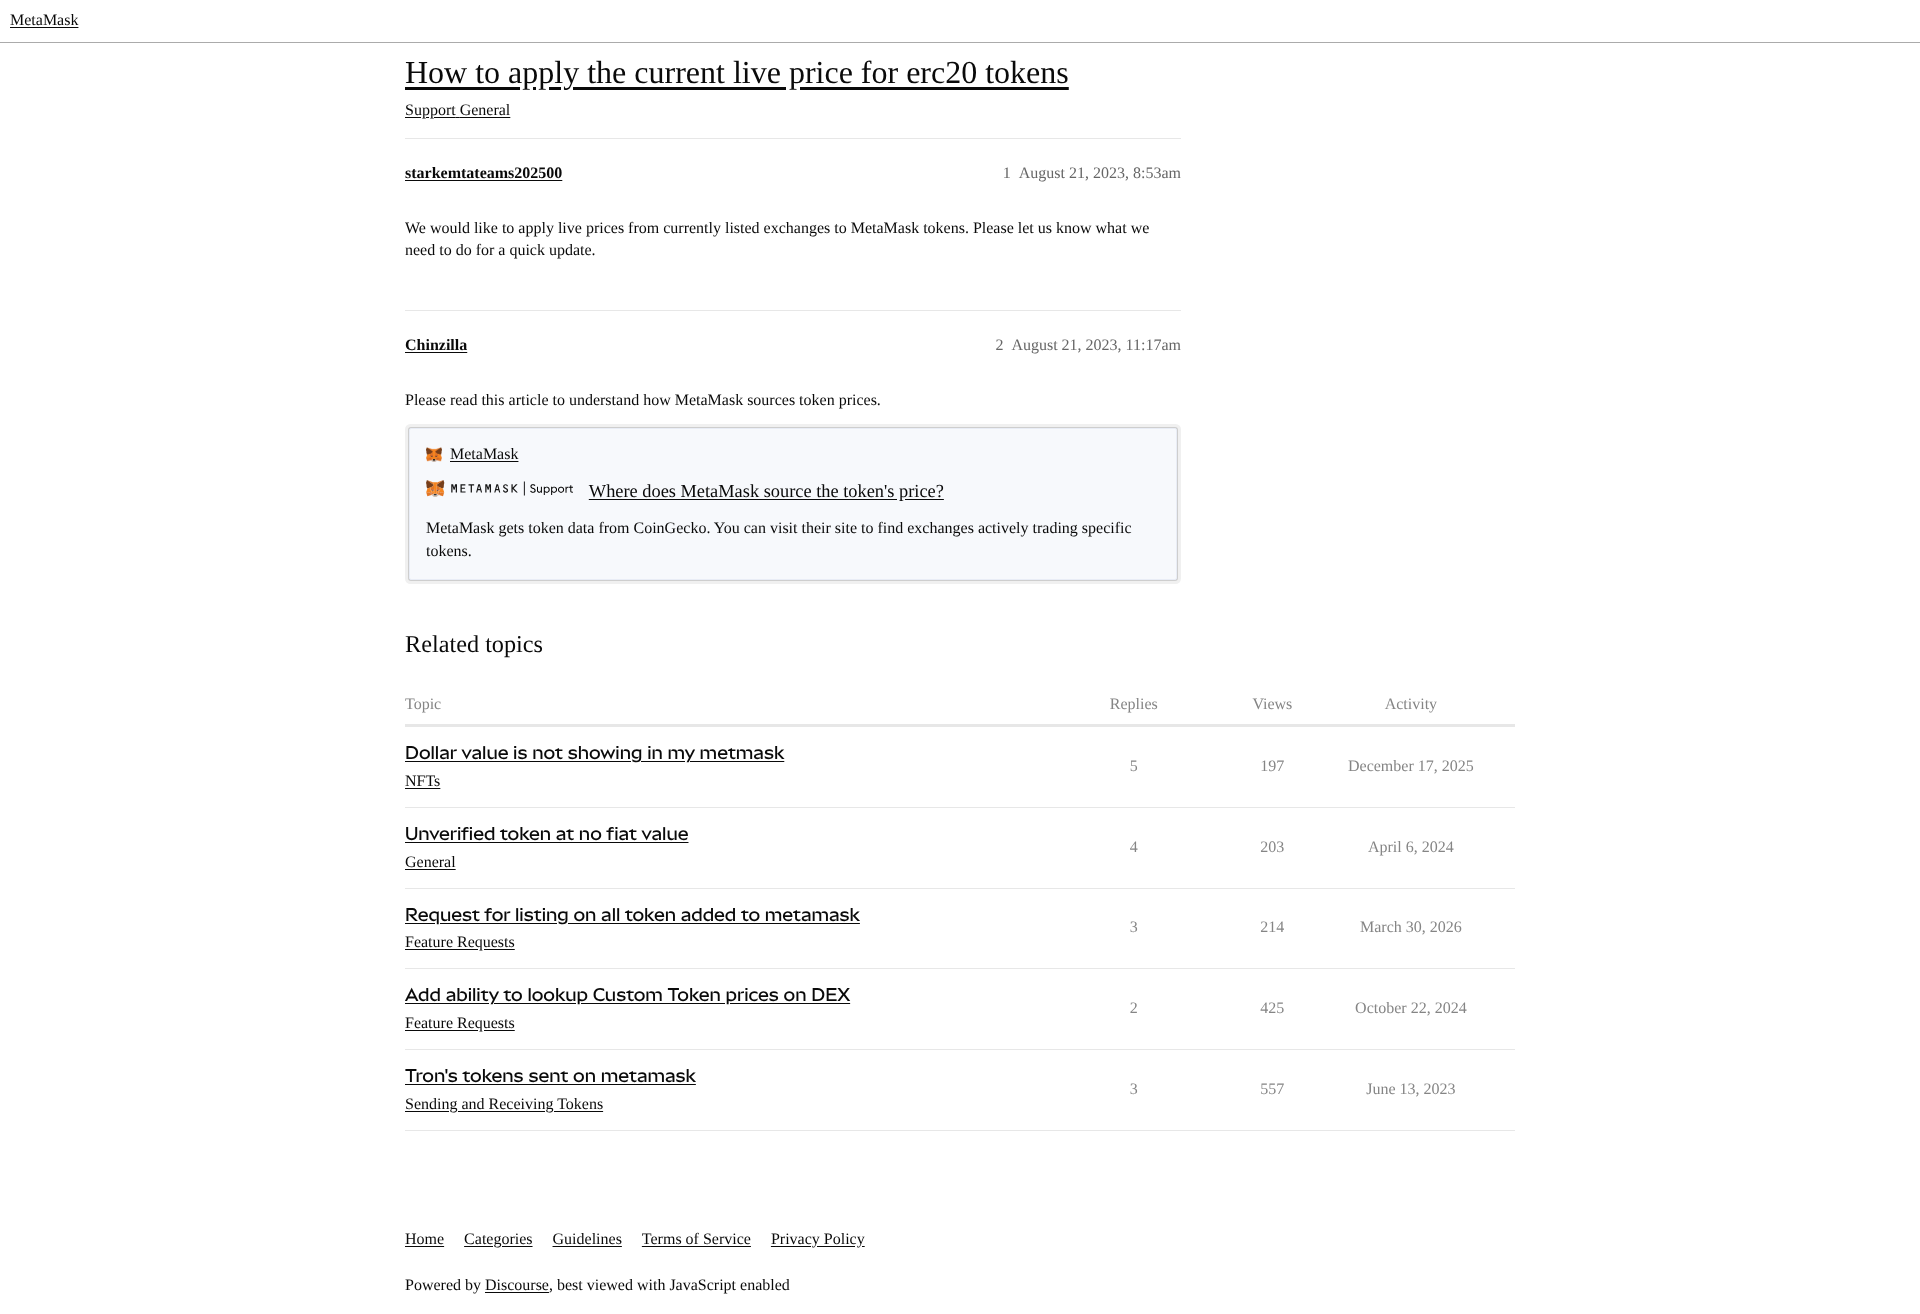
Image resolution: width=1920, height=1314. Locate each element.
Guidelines (587, 1239)
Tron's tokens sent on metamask (550, 1076)
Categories (498, 1239)
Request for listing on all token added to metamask (632, 915)
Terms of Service (696, 1239)
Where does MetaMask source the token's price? (766, 491)
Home (424, 1239)
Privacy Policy (818, 1239)
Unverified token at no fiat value (546, 834)
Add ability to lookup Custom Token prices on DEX (627, 995)
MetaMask (44, 20)
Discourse (517, 1285)
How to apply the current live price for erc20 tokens (737, 72)
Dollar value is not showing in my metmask (594, 753)
